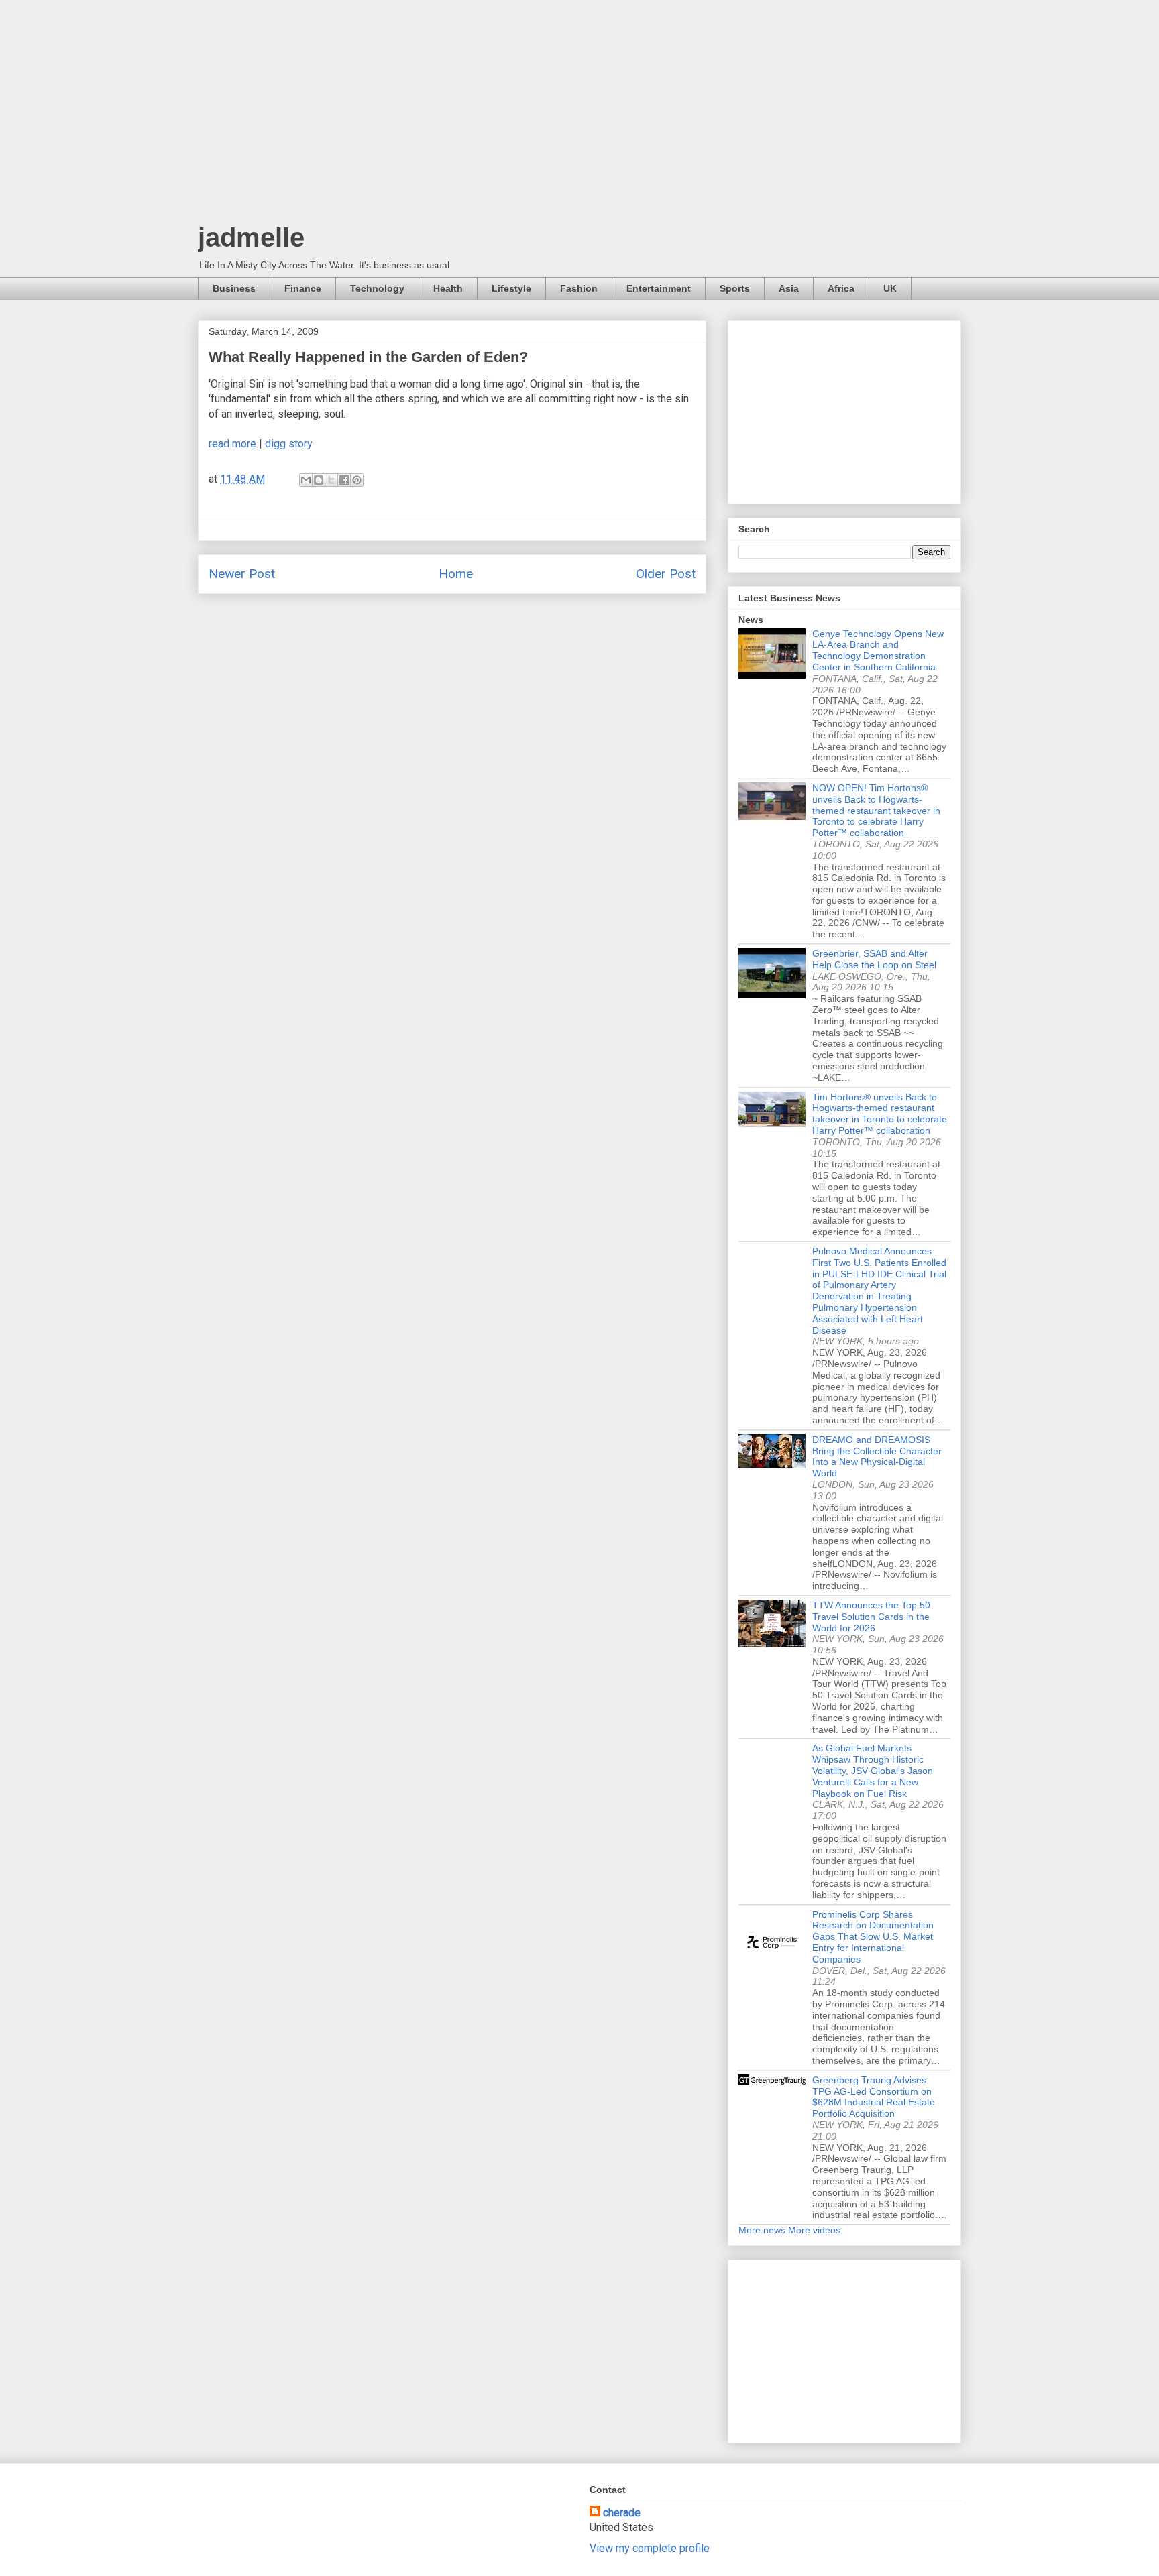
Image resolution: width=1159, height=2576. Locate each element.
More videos (814, 2230)
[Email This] (306, 480)
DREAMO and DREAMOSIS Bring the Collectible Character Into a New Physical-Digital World (877, 1456)
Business (234, 288)
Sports (735, 288)
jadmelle (251, 237)
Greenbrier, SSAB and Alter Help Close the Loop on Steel (874, 959)
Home (456, 574)
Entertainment (659, 288)
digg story (289, 444)
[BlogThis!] (319, 480)
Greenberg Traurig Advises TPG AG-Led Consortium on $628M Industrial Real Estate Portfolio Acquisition (874, 2097)
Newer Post (242, 574)
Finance (303, 288)
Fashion (579, 288)
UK (890, 288)
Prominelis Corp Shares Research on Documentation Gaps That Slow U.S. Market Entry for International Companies (873, 1937)
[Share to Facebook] (344, 480)
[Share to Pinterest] (357, 480)
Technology (377, 288)
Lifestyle (511, 288)
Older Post (666, 574)
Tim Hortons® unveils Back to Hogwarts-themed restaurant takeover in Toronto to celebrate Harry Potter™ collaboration (880, 1114)
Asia (789, 288)
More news (762, 2230)
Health (448, 288)
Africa (841, 288)
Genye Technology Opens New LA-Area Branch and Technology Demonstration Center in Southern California (878, 650)
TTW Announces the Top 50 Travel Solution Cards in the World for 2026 (871, 1617)
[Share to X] (331, 480)
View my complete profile (650, 2548)
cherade (622, 2513)
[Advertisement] (579, 114)
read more (232, 444)
